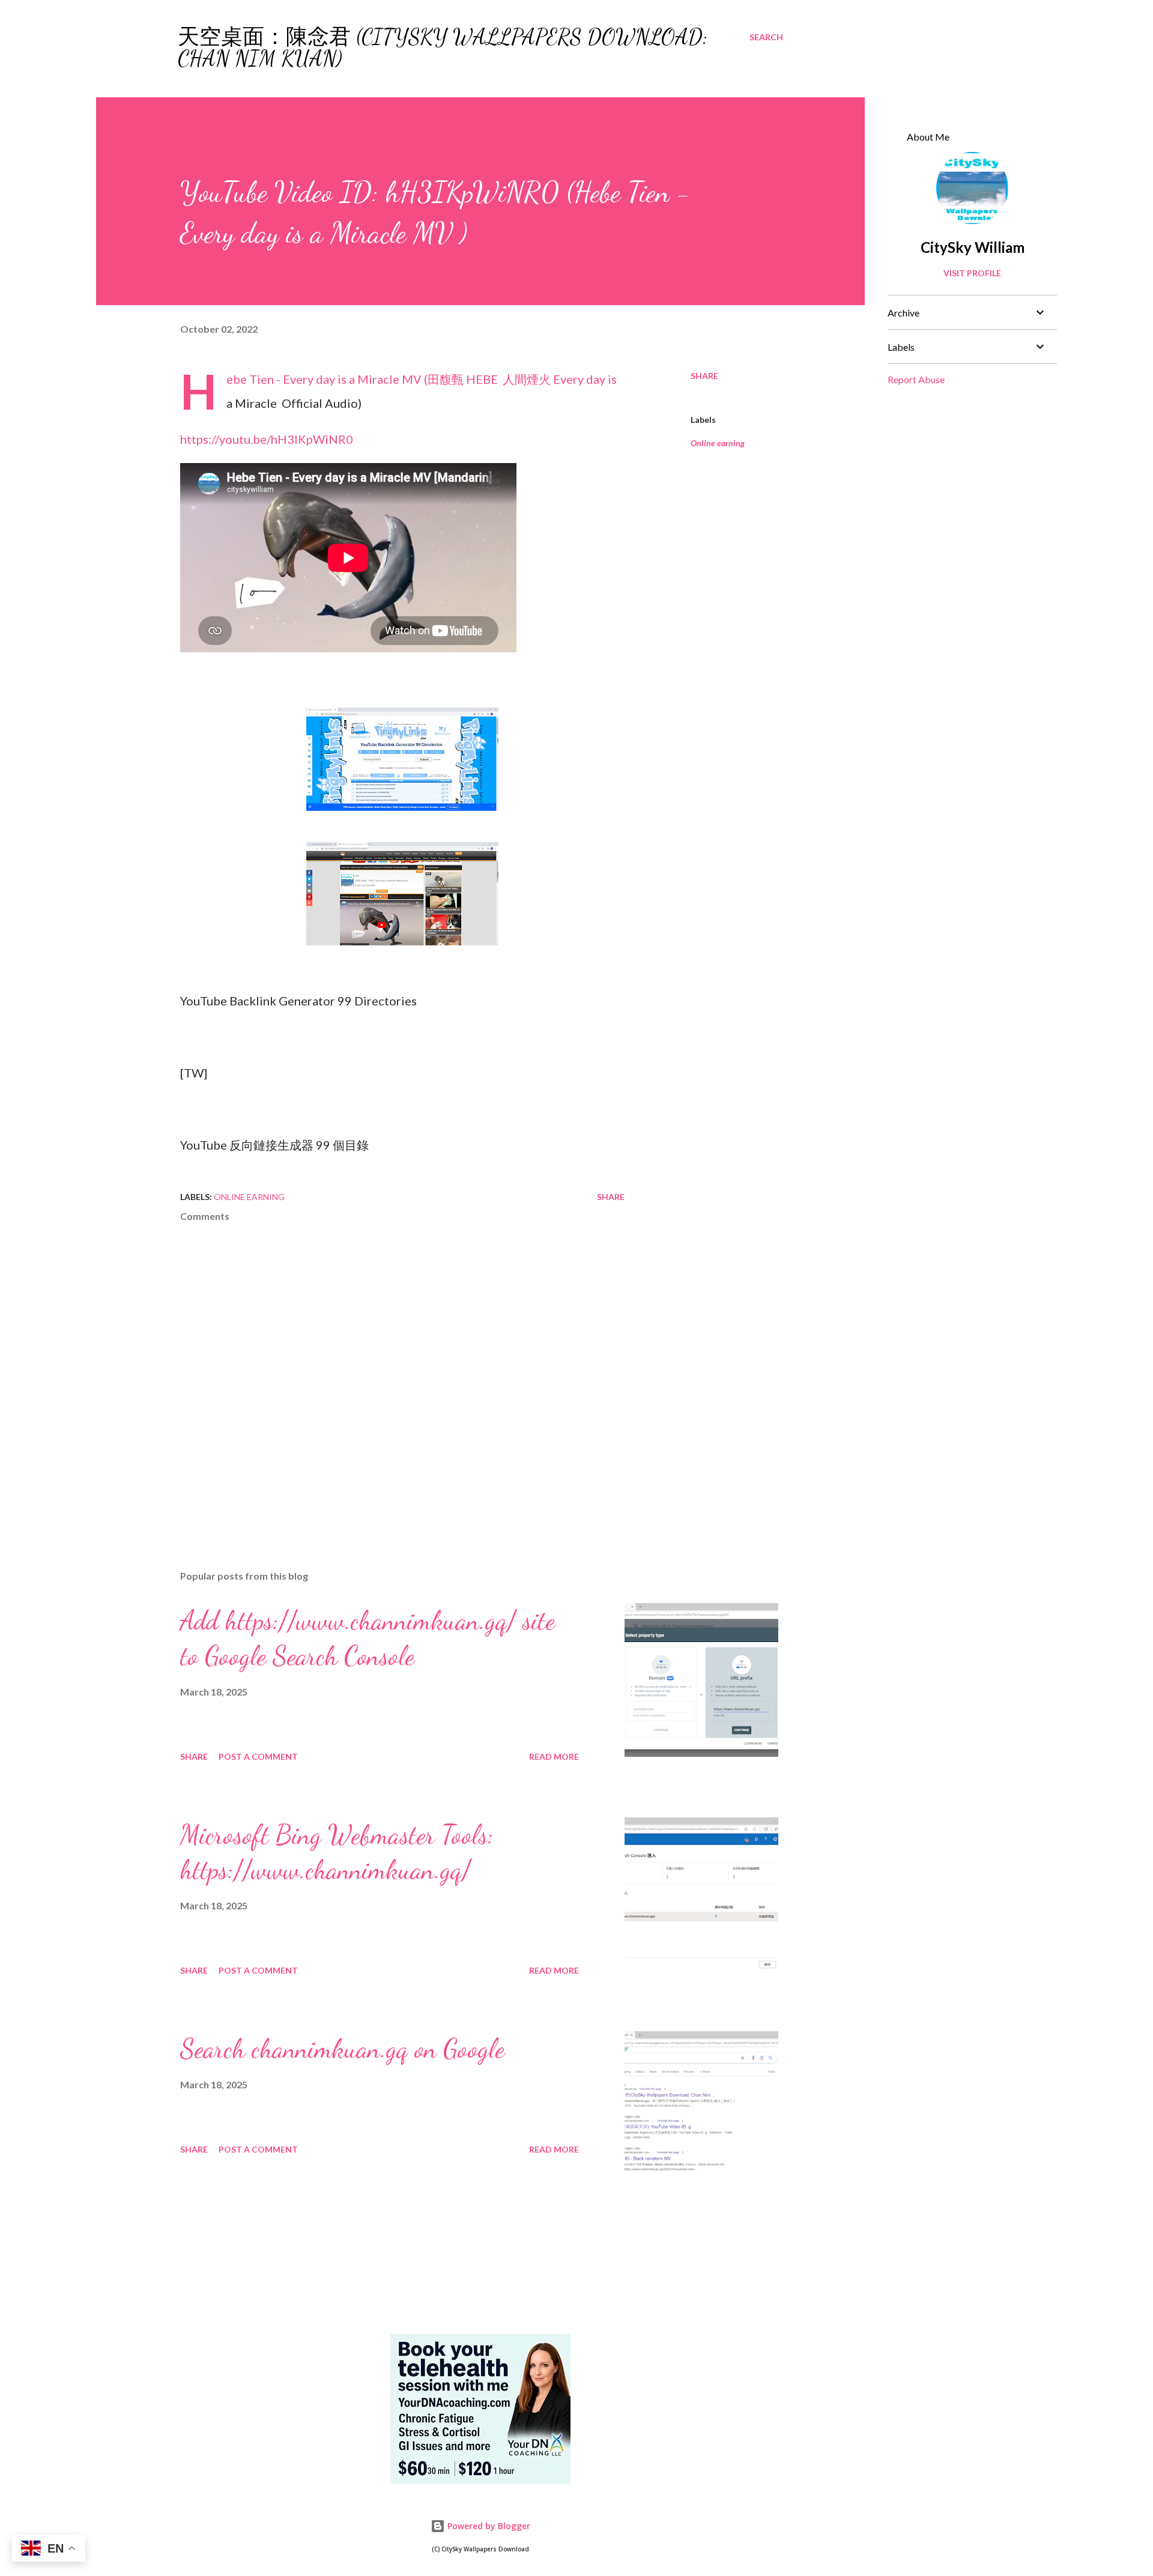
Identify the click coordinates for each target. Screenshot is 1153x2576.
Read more (554, 1756)
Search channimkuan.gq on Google (342, 2049)
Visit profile (972, 273)
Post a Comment (258, 1756)
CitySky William (973, 247)
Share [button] (704, 376)
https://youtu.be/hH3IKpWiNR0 (267, 439)
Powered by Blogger (488, 2526)
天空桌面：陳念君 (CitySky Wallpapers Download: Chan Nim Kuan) (443, 48)
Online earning (718, 443)
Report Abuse (916, 379)
